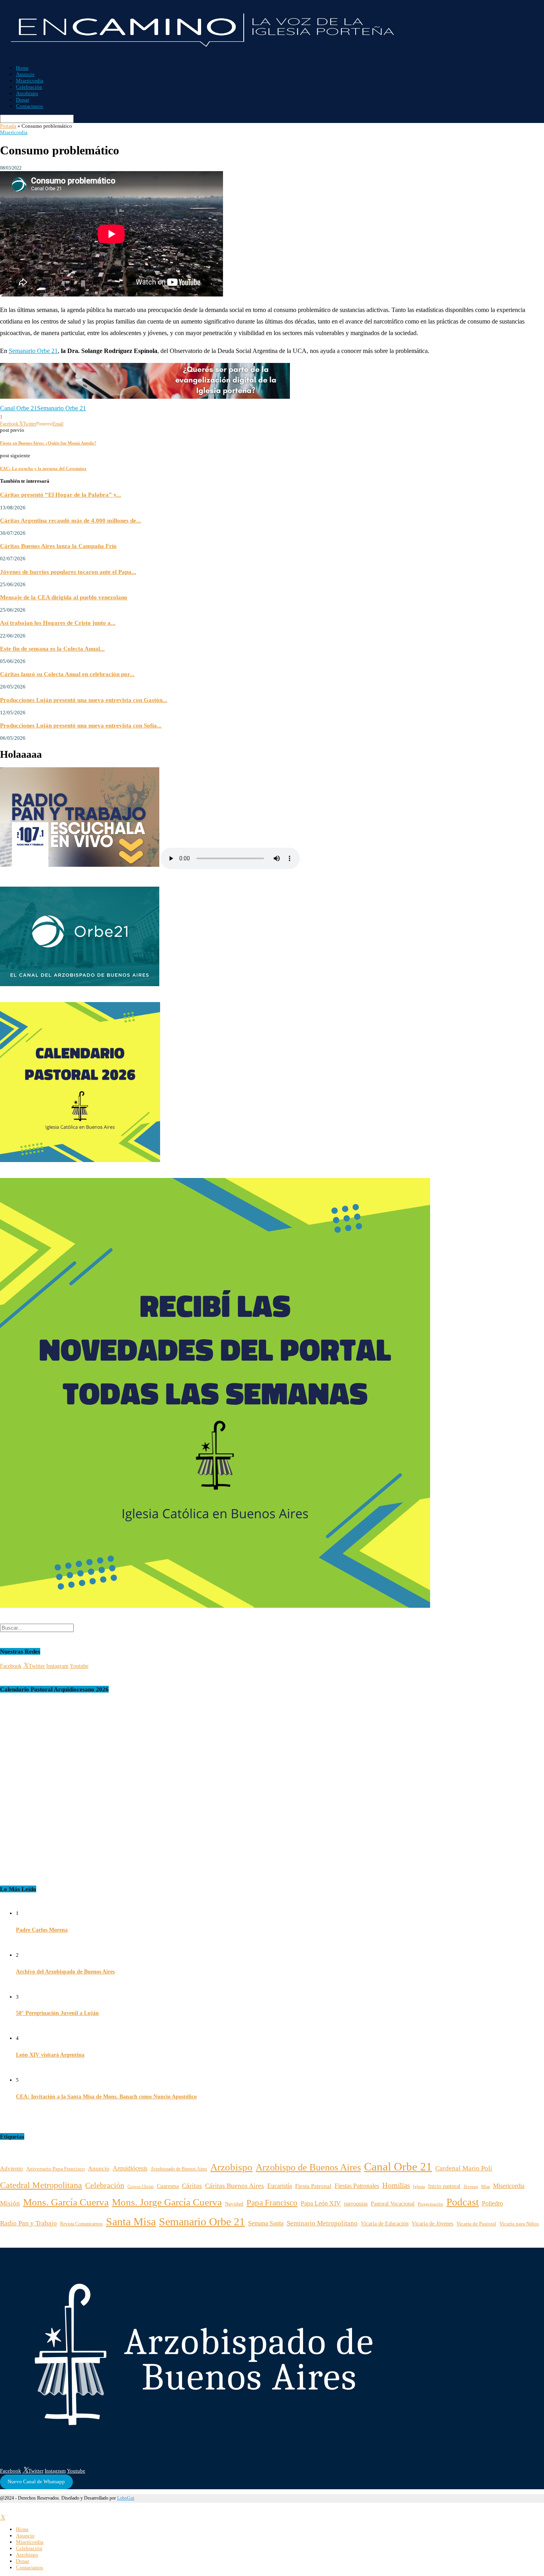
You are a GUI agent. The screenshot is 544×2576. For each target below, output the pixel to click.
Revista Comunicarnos (81, 2224)
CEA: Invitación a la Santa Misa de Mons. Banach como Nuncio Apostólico (106, 2097)
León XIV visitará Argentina (50, 2055)
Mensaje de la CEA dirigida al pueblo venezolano (64, 597)
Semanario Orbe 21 (33, 351)
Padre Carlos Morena (42, 1930)
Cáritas (192, 2186)
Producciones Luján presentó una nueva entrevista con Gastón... (84, 700)
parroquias (356, 2204)
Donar (23, 100)
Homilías (396, 2185)
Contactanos (29, 106)
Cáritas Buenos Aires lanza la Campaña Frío (58, 546)
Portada (8, 126)
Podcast (463, 2202)
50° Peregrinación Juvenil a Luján (57, 2013)
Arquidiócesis (130, 2168)
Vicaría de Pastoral (476, 2224)
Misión (10, 2203)
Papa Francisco (272, 2203)
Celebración (29, 87)
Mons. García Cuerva (66, 2202)
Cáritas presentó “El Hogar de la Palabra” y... (61, 494)
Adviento (12, 2168)
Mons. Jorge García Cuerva (167, 2202)
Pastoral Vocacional (393, 2204)
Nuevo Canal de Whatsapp (36, 2481)
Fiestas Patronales (357, 2186)
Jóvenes (471, 2187)
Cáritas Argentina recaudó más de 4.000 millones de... (70, 520)
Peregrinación (431, 2204)
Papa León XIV (321, 2203)
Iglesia (419, 2186)
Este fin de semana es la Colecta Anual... (52, 648)
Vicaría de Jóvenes (432, 2224)
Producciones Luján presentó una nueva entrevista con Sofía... (81, 725)
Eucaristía (280, 2186)
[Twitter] (3, 2518)
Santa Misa (131, 2222)
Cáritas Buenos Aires (235, 2186)
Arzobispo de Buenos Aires (308, 2167)
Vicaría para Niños (519, 2224)
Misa (485, 2187)
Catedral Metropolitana (41, 2185)
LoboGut (126, 2498)
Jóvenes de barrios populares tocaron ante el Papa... (68, 572)
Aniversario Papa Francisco (56, 2169)
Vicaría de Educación (385, 2224)
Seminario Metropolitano (322, 2223)
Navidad (234, 2204)
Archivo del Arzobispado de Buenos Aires (65, 1972)
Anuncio (25, 74)
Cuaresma (168, 2186)
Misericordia (30, 81)
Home (22, 68)
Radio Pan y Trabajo (28, 2223)
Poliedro (492, 2203)
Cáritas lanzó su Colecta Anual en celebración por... (67, 674)
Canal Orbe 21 (19, 408)
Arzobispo (27, 93)
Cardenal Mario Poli (464, 2168)
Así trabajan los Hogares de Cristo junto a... (58, 623)
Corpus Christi (141, 2186)
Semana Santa (266, 2223)
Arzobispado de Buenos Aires (179, 2169)
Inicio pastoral (444, 2186)
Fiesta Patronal (313, 2186)
